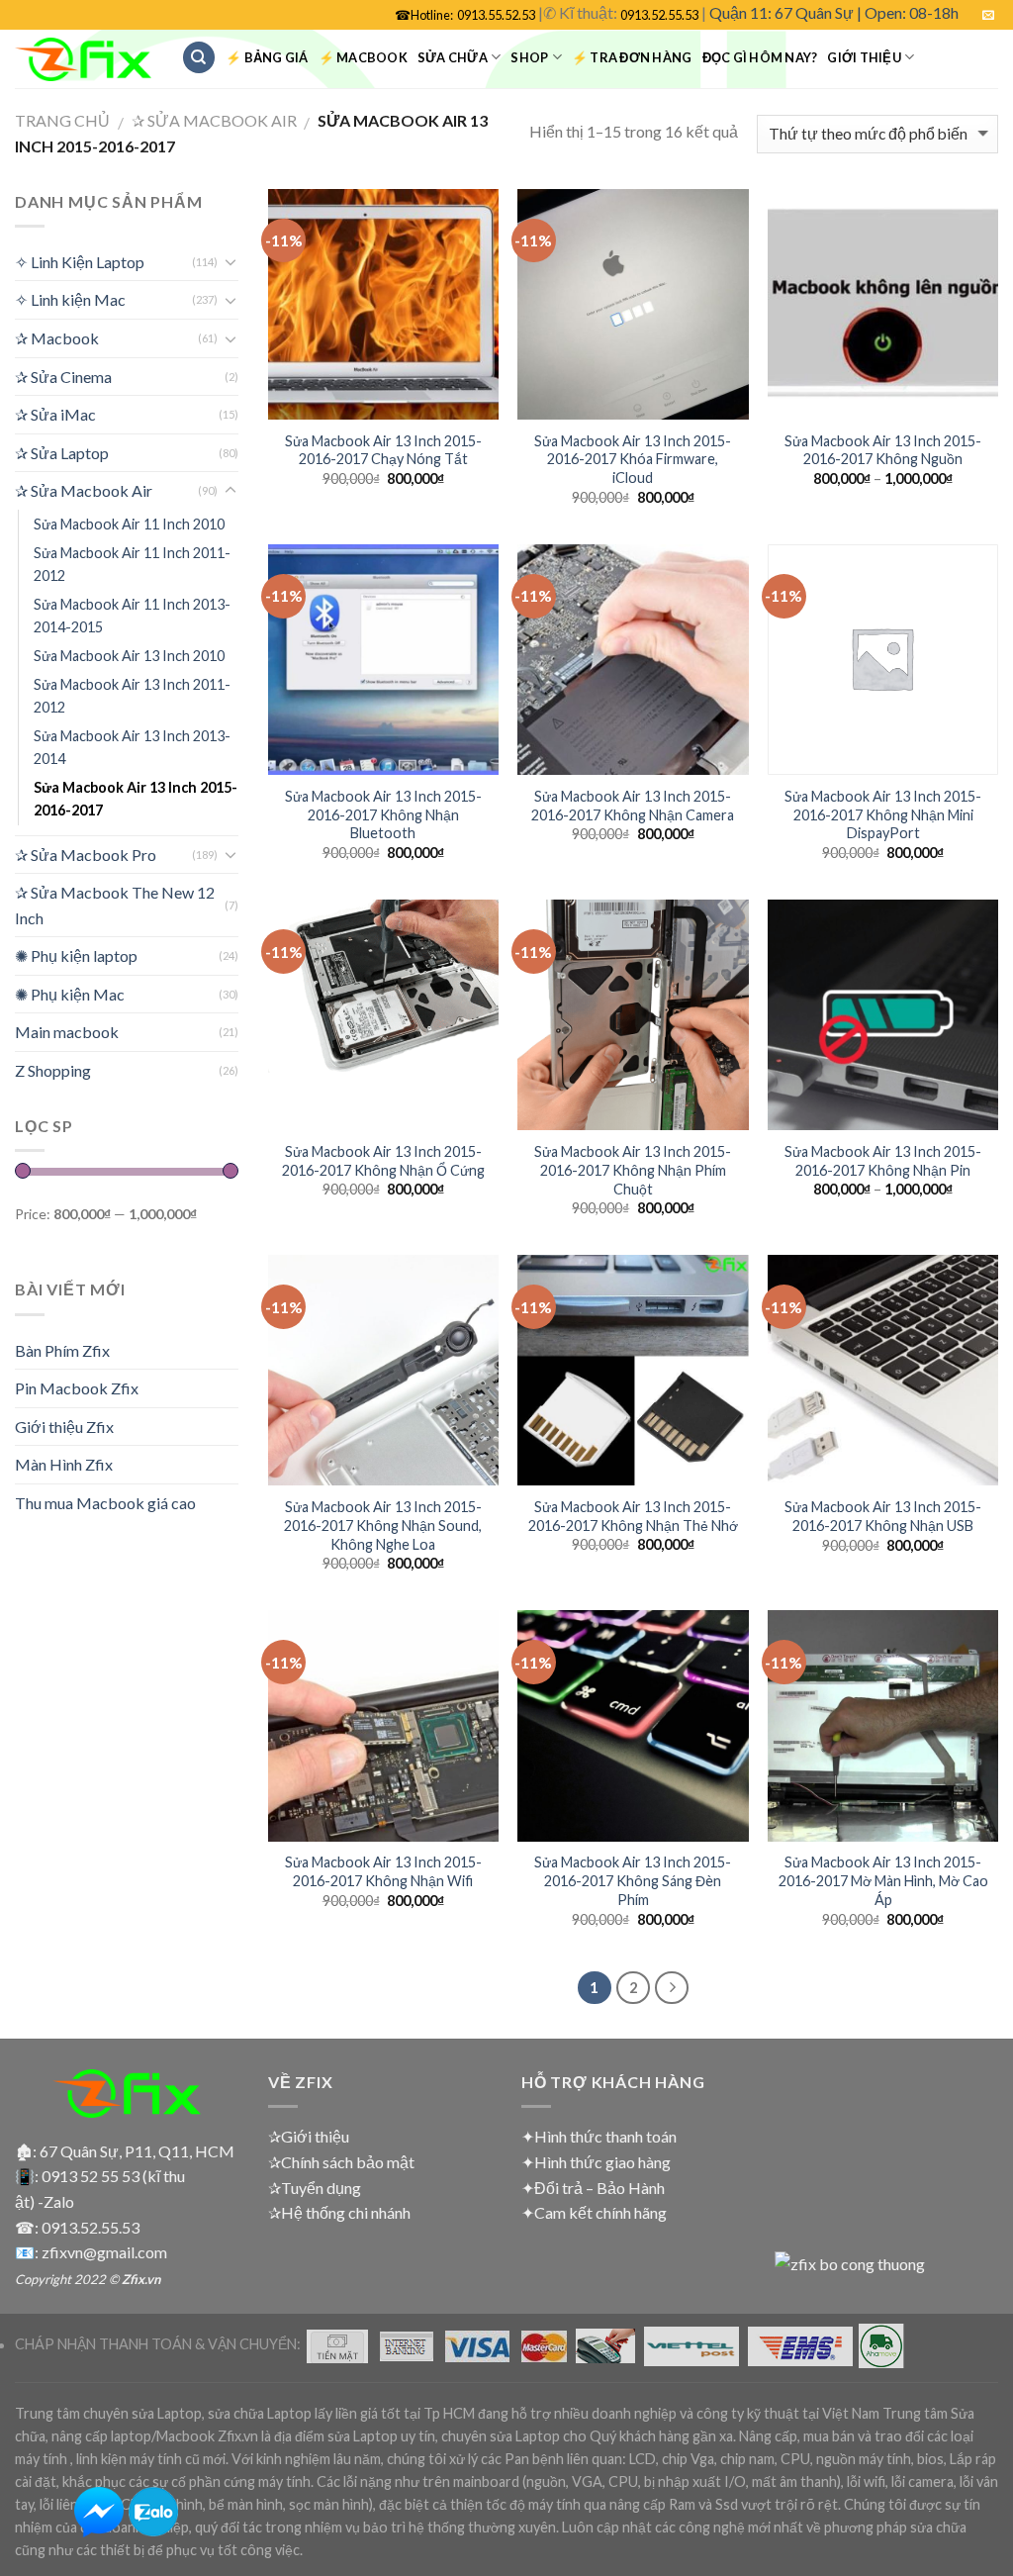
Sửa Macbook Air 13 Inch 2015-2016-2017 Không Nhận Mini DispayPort (883, 814)
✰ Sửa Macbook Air (214, 120)
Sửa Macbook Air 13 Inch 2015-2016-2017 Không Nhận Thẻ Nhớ (633, 1516)
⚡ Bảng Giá (267, 57)
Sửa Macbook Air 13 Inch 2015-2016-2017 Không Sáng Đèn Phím (633, 1880)
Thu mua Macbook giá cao (105, 1503)
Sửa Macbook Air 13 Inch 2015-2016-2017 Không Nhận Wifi (383, 1871)
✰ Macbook (57, 338)
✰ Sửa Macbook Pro (86, 855)
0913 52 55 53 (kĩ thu (113, 2176)
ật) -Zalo (45, 2201)
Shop (529, 57)
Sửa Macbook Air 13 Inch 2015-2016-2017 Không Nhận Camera (633, 806)
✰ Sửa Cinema (63, 377)
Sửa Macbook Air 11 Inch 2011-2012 (132, 564)
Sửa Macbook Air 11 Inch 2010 (129, 524)
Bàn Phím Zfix (62, 1350)
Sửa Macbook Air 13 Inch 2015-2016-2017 (136, 799)
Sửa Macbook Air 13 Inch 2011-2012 (132, 696)
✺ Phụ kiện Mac (70, 994)
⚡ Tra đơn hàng (632, 57)
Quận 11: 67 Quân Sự (782, 12)
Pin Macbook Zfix (77, 1388)
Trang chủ (62, 120)
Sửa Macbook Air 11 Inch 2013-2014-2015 (132, 616)
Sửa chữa (453, 57)
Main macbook (67, 1032)
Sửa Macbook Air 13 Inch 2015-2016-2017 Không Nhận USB (883, 1516)
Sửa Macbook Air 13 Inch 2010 (129, 656)
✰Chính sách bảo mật (341, 2162)
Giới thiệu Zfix (64, 1427)
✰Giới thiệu (309, 2136)
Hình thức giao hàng (602, 2162)
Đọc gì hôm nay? (760, 57)
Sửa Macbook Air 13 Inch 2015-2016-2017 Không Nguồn (883, 450)
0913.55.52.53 (496, 15)
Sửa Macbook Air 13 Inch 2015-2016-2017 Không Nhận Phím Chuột (633, 1170)
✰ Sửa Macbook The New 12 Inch (115, 905)
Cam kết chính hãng (600, 2212)
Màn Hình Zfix (64, 1464)
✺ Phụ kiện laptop (76, 955)
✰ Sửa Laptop (62, 453)
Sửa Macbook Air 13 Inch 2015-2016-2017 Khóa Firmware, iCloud (633, 459)
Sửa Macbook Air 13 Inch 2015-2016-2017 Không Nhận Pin (883, 1161)
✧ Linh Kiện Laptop (80, 262)
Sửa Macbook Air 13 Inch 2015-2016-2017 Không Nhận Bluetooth (383, 814)
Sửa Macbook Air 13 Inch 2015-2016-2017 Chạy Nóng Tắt (383, 450)
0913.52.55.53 (659, 15)
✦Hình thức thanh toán (599, 2136)
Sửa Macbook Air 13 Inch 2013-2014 (132, 747)
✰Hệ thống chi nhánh (339, 2212)
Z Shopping (53, 1070)
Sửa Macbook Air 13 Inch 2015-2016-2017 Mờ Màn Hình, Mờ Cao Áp (883, 1880)
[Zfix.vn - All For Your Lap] (83, 60)
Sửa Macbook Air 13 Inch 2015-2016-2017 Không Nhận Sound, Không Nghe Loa (383, 1525)
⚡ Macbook (363, 57)
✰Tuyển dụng (315, 2188)
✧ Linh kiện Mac (70, 299)
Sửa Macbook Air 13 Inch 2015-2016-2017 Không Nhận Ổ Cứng (383, 1161)
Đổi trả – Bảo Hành (599, 2188)
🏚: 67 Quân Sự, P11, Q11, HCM (125, 2151)
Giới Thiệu (864, 57)
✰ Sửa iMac (55, 414)
